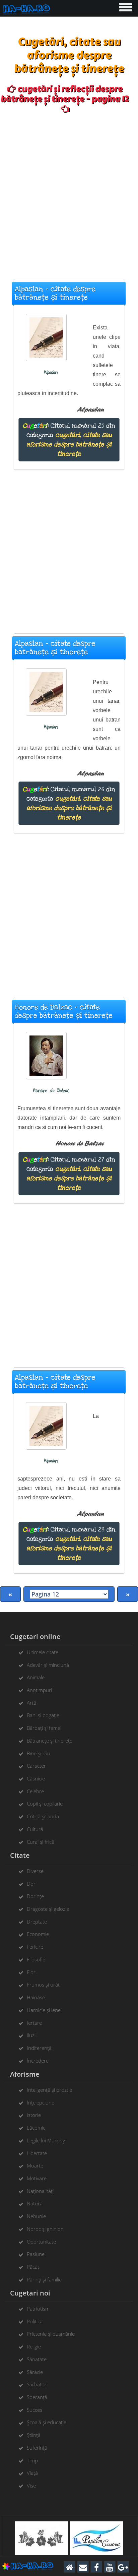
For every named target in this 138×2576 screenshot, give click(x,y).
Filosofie (36, 1959)
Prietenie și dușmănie (51, 2334)
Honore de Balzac (51, 1091)
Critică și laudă (43, 1816)
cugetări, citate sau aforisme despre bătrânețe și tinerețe (69, 444)
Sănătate (37, 2359)
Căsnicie (36, 1778)
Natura (35, 2203)
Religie (34, 2346)
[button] (125, 6)
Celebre (35, 1791)
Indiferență (39, 2048)
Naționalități (40, 2191)
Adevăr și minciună (48, 1665)
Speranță (37, 2397)
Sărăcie (35, 2372)
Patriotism (38, 2309)
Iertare (34, 2023)
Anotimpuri (39, 1690)
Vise (31, 2486)
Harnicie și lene (44, 2010)
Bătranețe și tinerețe (50, 1741)
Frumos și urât (43, 1985)
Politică (35, 2321)
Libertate (37, 2153)
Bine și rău (39, 1753)
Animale (36, 1677)
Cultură (35, 1829)
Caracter (36, 1766)
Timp (32, 2460)
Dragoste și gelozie (48, 1909)
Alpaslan (51, 372)
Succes (34, 2410)
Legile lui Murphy (46, 2140)
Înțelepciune (41, 2102)
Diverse (35, 1871)
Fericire (35, 1947)
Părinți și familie (44, 2279)
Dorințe (35, 1896)
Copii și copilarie (45, 1804)
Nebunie (36, 2216)
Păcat (33, 2267)
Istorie (34, 2115)
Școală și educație (47, 2422)
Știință (34, 2435)
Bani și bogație (43, 1715)
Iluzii (32, 2035)
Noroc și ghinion (45, 2229)
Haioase (36, 1997)
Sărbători (37, 2384)
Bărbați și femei (44, 1728)
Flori (32, 1972)
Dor (31, 1884)
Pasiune (36, 2254)
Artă (31, 1703)
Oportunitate (41, 2242)
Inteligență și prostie (49, 2090)
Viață (32, 2473)
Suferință (37, 2448)
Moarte (35, 2165)
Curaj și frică (41, 1842)
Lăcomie (36, 2128)
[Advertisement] (69, 193)
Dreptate (37, 1922)
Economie (38, 1934)
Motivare (37, 2178)
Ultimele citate (43, 1652)
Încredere (38, 2061)
